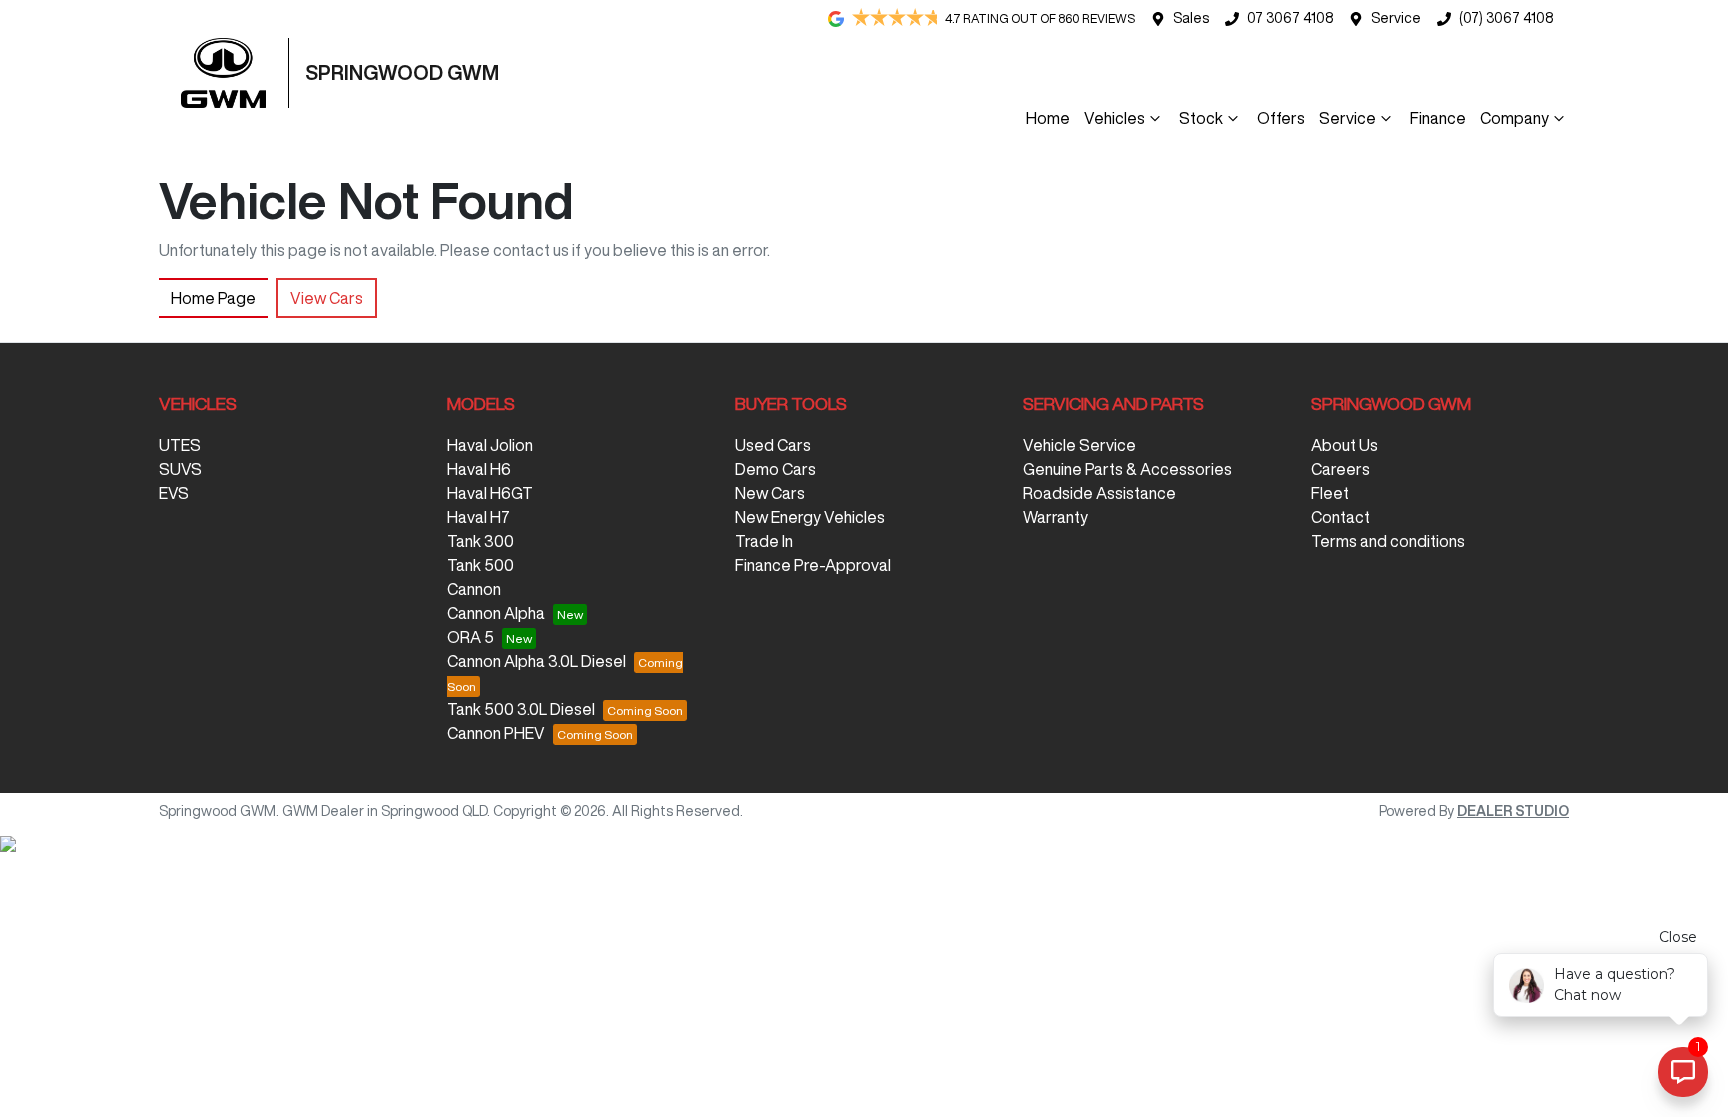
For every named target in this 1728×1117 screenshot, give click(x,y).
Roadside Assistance (1099, 493)
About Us (1344, 445)
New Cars (770, 493)
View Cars (326, 298)
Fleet (1330, 493)
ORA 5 (470, 637)
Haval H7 (478, 517)
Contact (1340, 517)
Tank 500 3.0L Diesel (521, 709)
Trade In (764, 541)
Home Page (213, 298)
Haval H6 (479, 469)
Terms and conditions (1388, 541)
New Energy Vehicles (810, 517)
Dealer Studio (1513, 811)
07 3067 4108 (1290, 18)
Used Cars (773, 445)
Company (1514, 118)
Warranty (1055, 517)
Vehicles (1114, 118)
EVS (174, 493)
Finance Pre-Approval (813, 565)
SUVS (180, 469)
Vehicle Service (1079, 445)
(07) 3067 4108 (1506, 18)
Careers (1340, 469)
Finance (1438, 118)
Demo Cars (775, 469)
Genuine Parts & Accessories (1127, 469)
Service (1396, 18)
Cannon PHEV (496, 733)
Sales (1191, 18)
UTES (180, 445)
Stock (1201, 118)
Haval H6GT (490, 493)
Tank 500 (480, 565)
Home (1048, 118)
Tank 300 (480, 541)
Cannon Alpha (496, 613)
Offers (1281, 118)
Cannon (474, 589)
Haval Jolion (490, 445)
